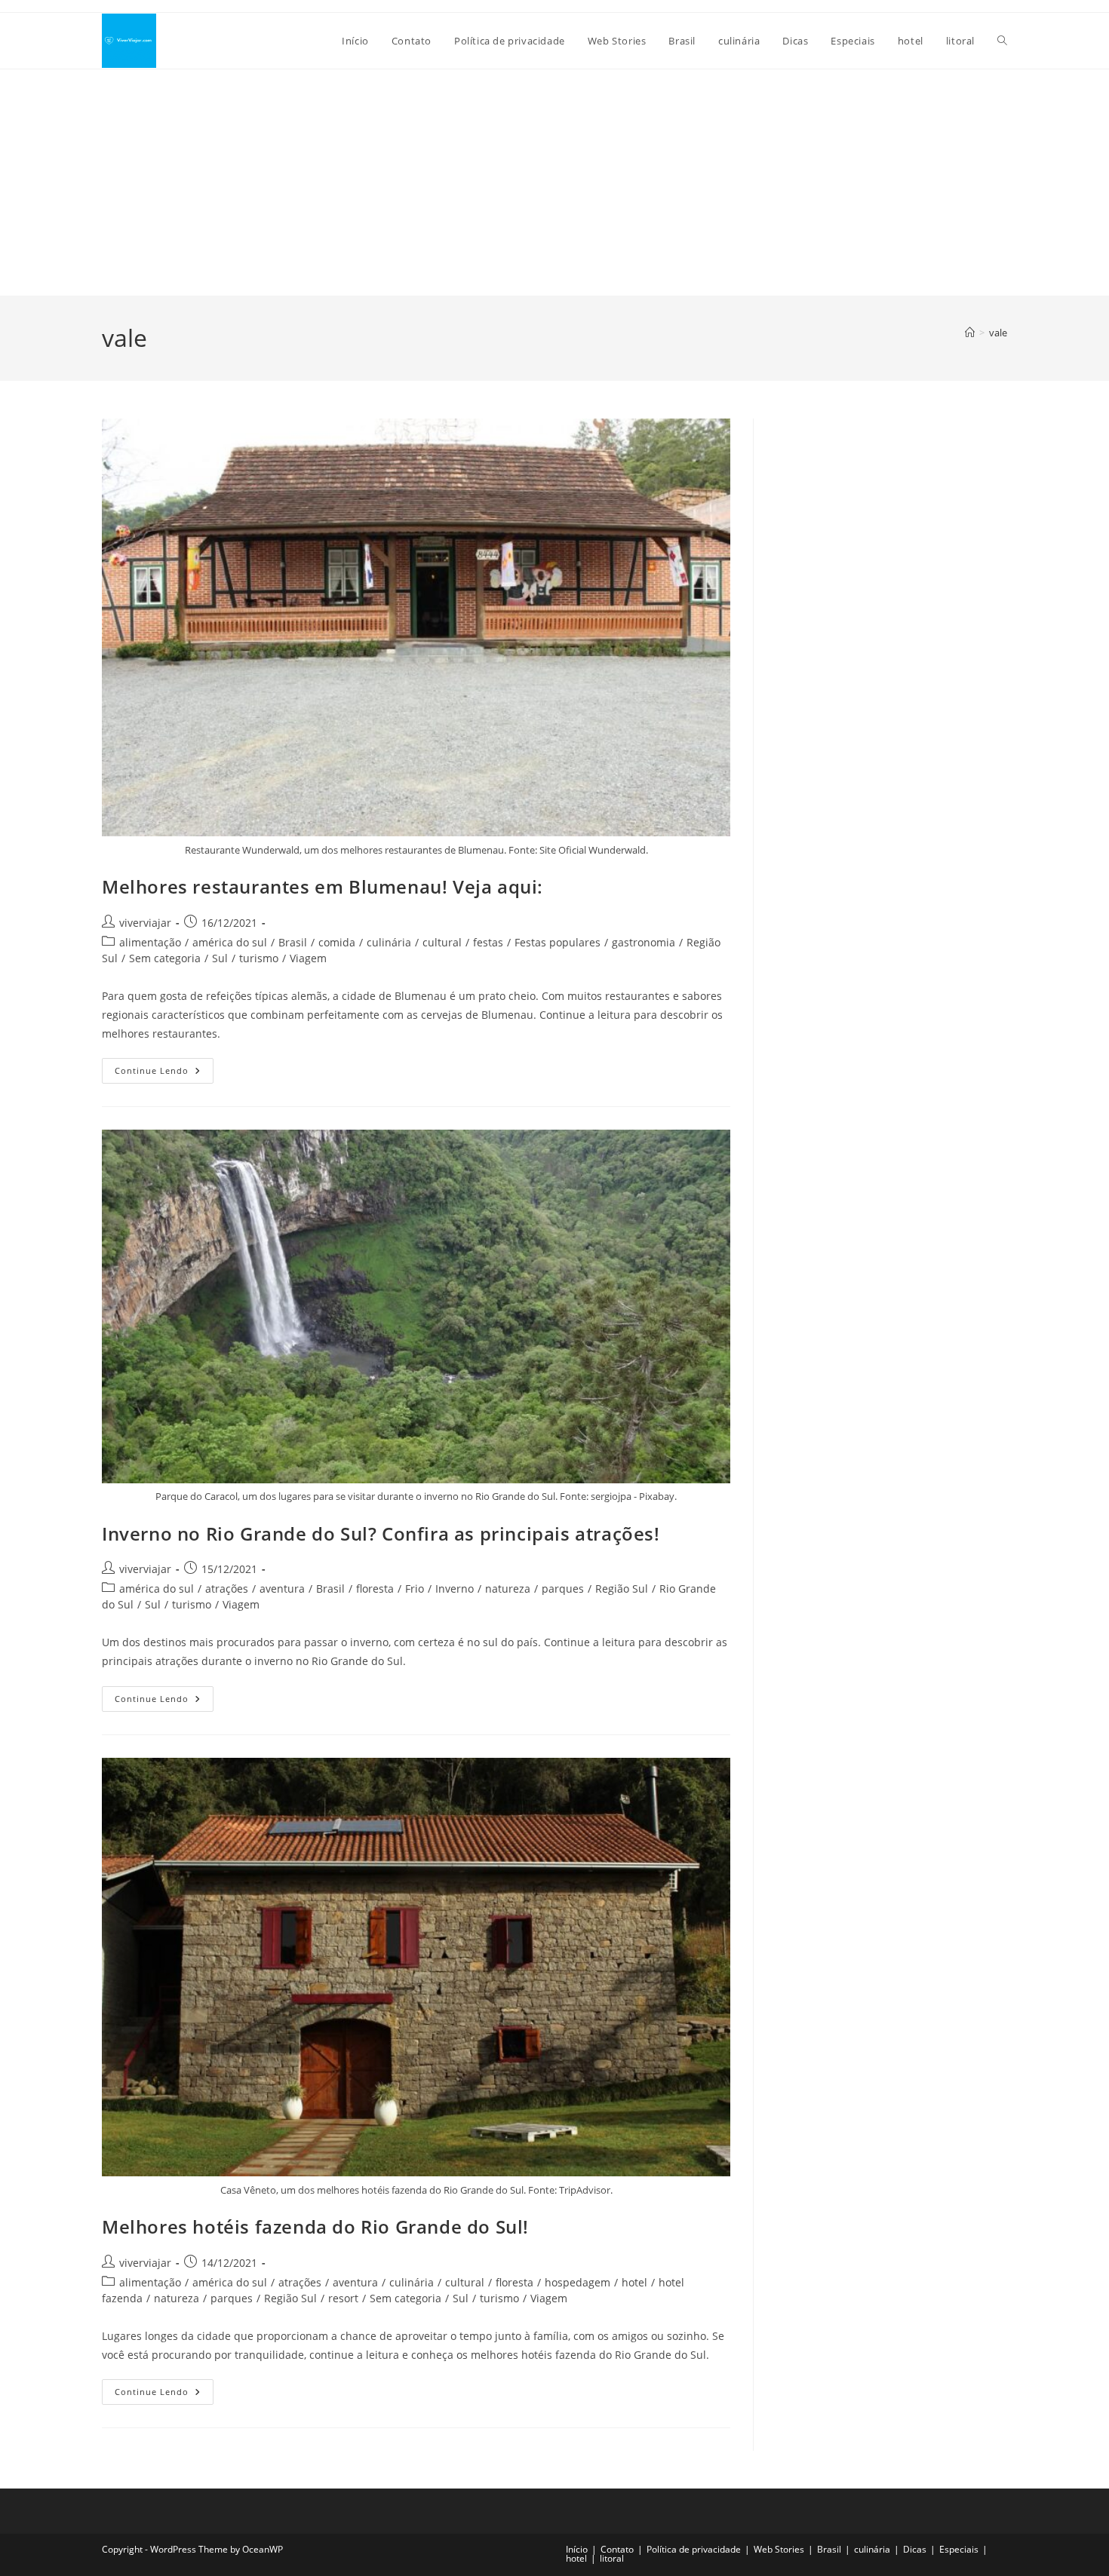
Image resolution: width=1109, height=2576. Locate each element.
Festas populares (558, 942)
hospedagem (578, 2282)
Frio (415, 1589)
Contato (617, 2549)
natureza (508, 1589)
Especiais (959, 2549)
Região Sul (622, 1589)
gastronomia (644, 942)
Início (577, 2549)
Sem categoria (165, 958)
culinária (389, 942)
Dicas (915, 2549)
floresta (375, 1589)
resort (343, 2298)
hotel (634, 2282)
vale (998, 333)
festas (488, 942)
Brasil (293, 942)
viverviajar (145, 923)
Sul (220, 958)
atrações (227, 1589)
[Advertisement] (554, 182)
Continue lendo (164, 1073)
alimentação (150, 942)
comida (337, 942)
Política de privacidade (694, 2549)
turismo (259, 958)
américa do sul (230, 942)
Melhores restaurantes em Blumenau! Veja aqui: (323, 886)
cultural (442, 942)
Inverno (455, 1589)
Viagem (308, 958)
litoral (612, 2558)
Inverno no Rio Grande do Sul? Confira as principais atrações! (381, 1533)
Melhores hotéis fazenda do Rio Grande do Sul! (315, 2226)
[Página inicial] (970, 333)
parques (563, 1589)
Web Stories (779, 2549)
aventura (282, 1589)
